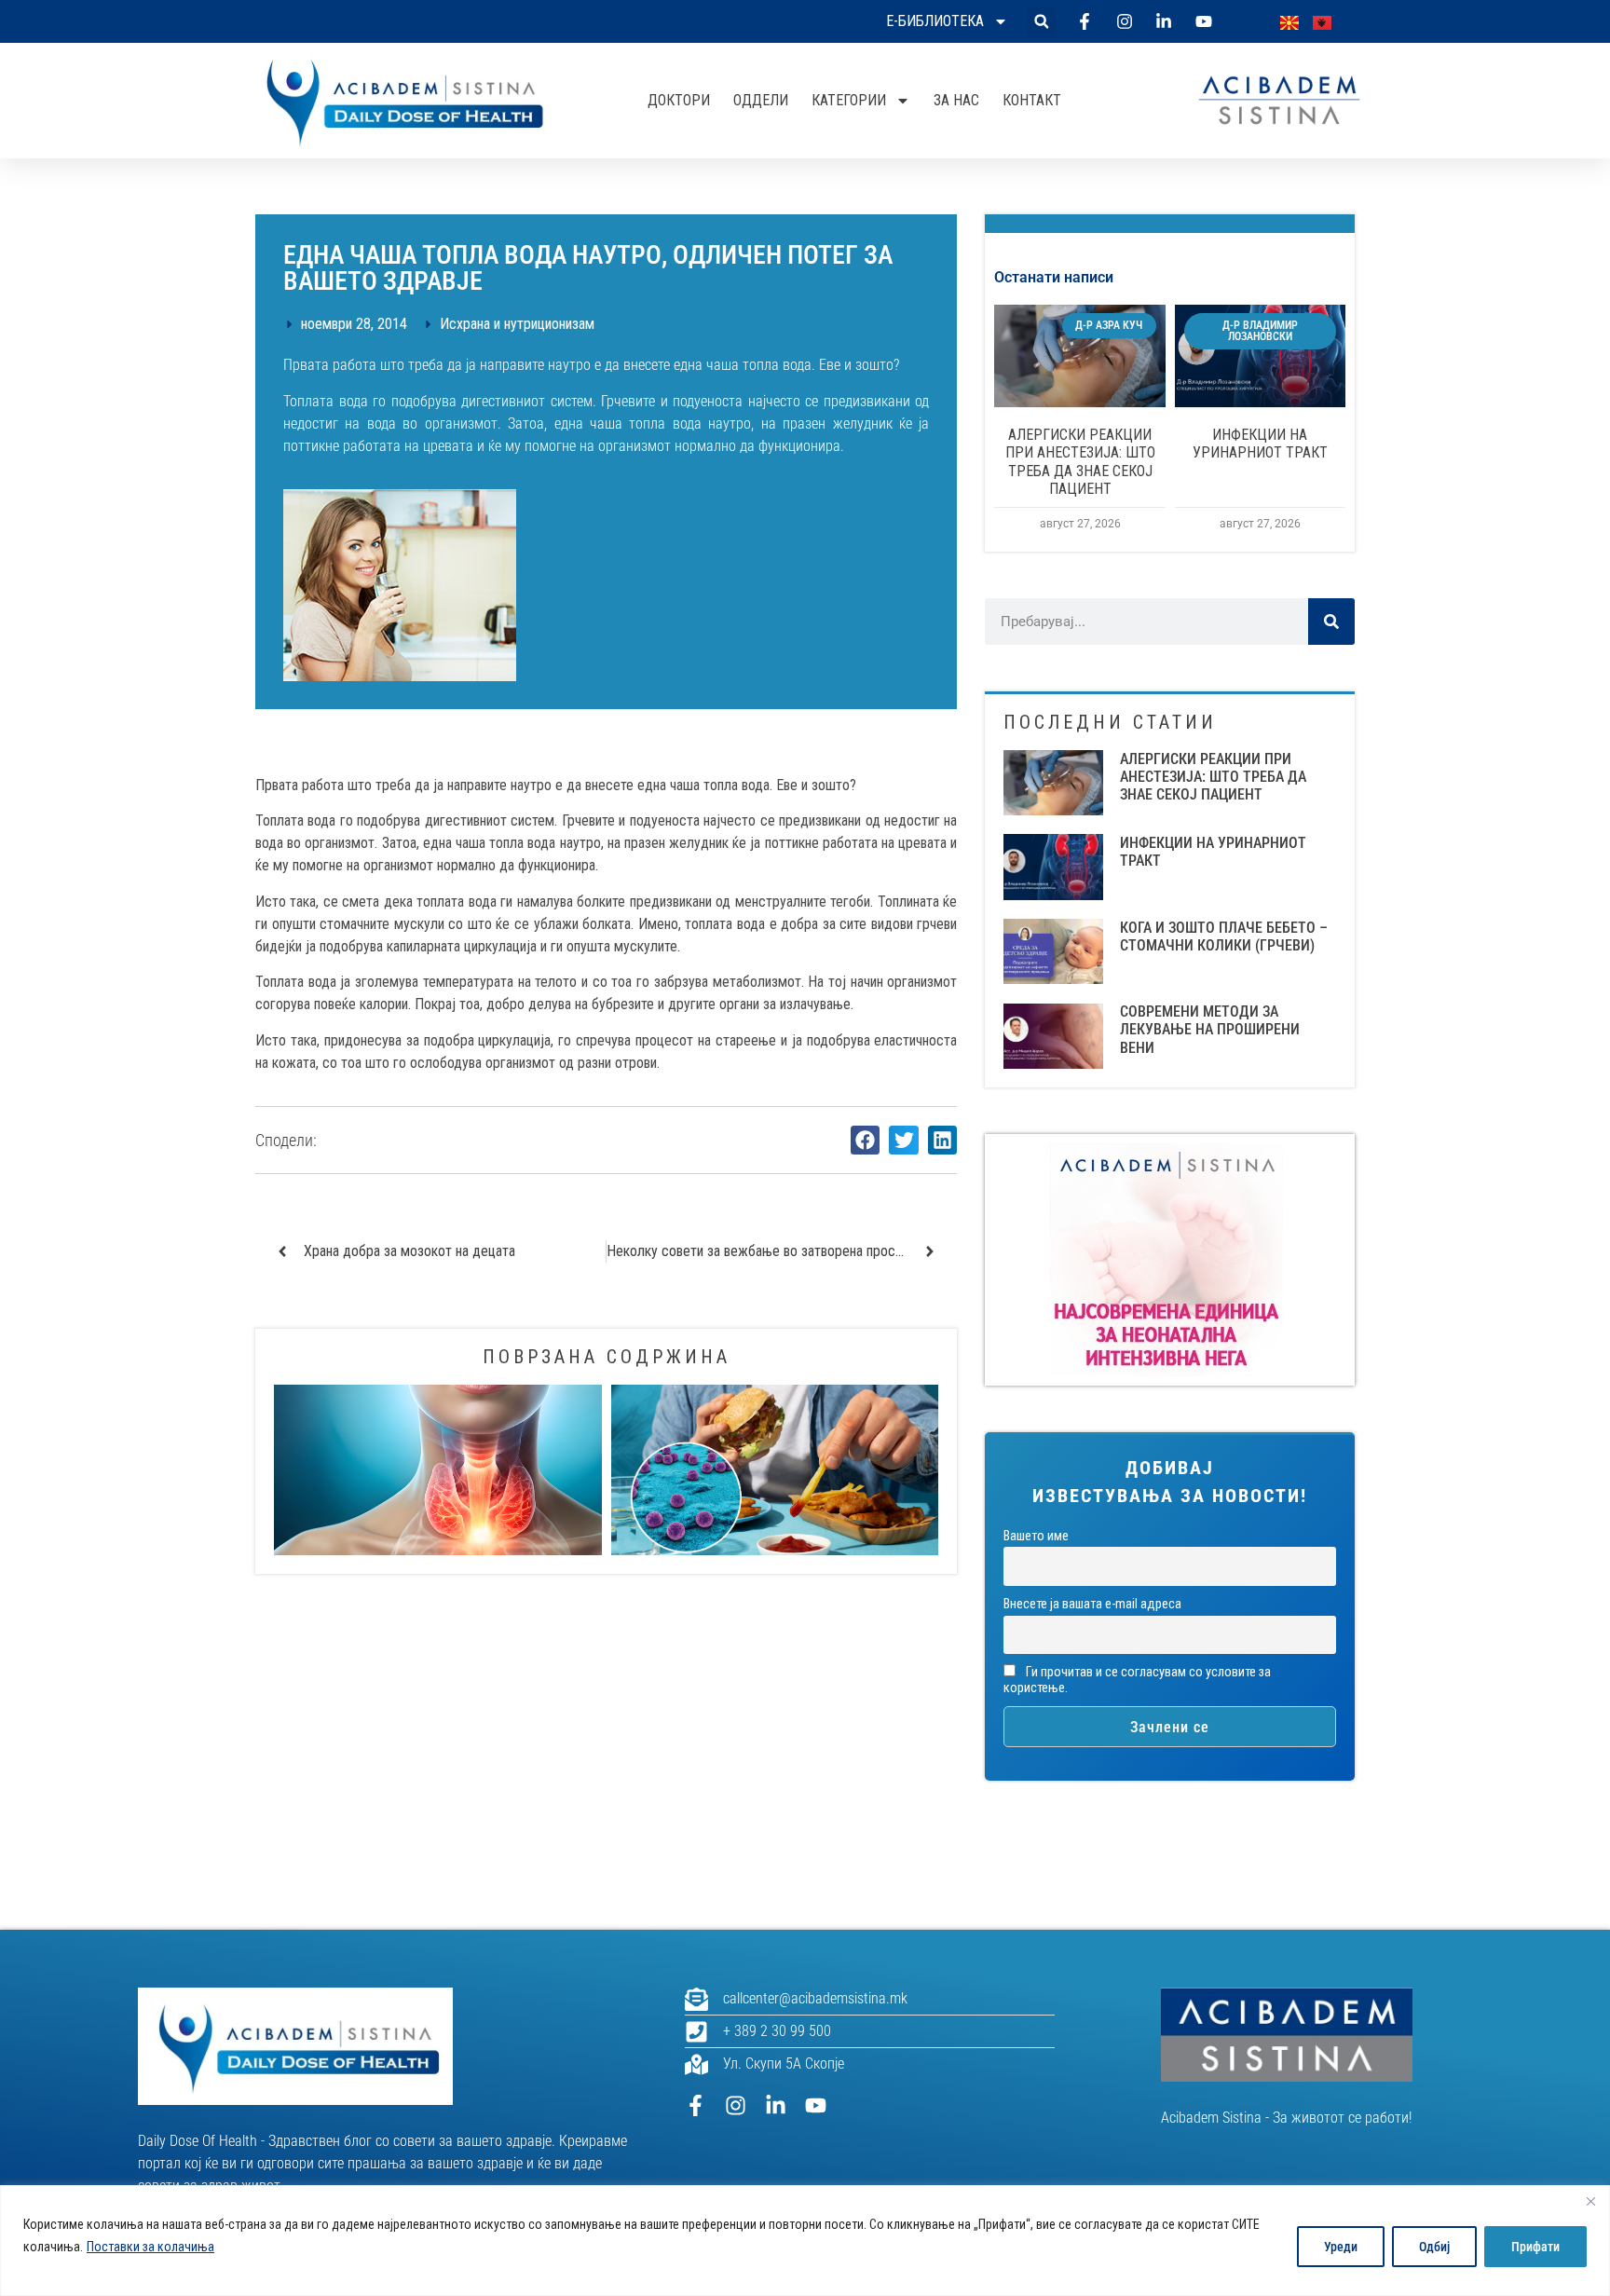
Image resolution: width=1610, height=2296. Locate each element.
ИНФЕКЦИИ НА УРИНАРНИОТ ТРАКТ (1260, 444)
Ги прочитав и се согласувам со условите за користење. (1137, 1680)
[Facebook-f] (696, 2105)
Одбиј (1434, 2247)
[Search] (1331, 622)
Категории (849, 100)
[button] (1041, 22)
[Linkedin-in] (776, 2105)
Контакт (1032, 100)
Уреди (1341, 2247)
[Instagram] (736, 2105)
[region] (805, 2241)
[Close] (1590, 2201)
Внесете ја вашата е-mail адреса (1092, 1604)
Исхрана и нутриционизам (517, 324)
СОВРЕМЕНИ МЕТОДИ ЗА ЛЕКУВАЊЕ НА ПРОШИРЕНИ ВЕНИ (1210, 1029)
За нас (956, 100)
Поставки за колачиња (150, 2247)
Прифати (1535, 2247)
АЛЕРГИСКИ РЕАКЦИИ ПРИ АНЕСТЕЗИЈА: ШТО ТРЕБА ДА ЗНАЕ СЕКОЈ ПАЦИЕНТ (1080, 462)
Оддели (761, 100)
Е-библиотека (935, 21)
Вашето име (1036, 1536)
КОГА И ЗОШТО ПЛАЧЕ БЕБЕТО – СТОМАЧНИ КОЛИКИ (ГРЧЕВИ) (1224, 936)
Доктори (679, 100)
